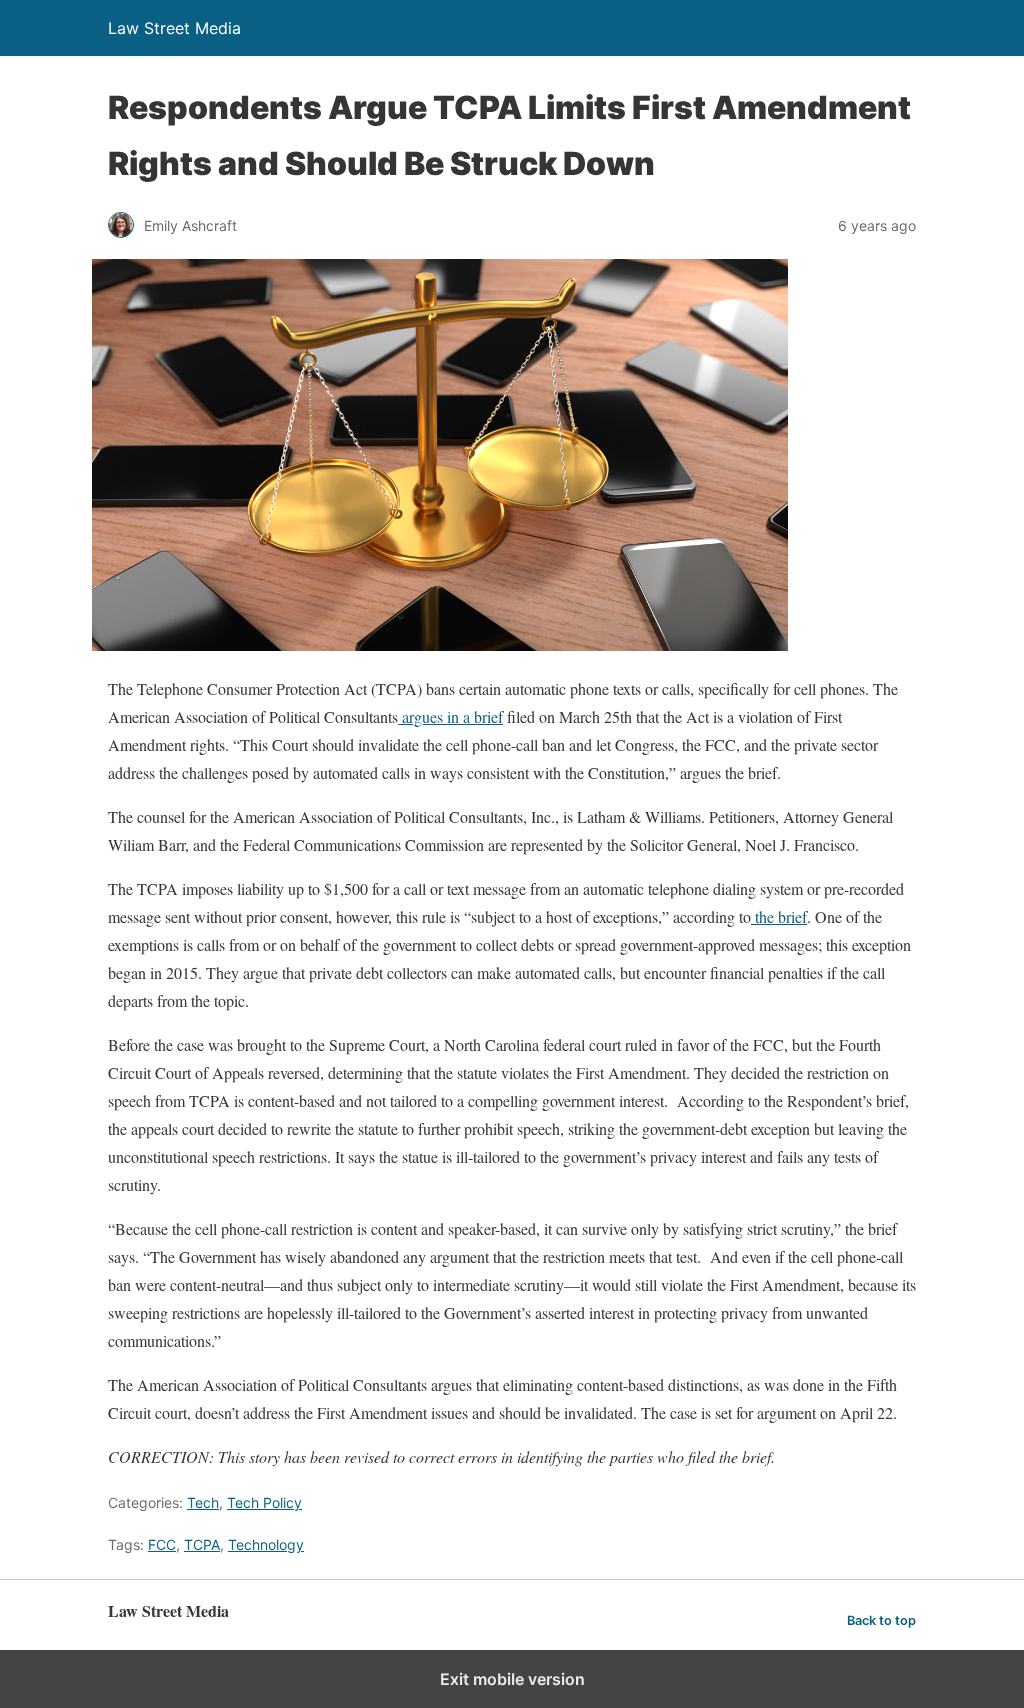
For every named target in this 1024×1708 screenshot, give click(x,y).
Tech (203, 1502)
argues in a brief (450, 716)
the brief (779, 916)
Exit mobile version (512, 1679)
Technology (266, 1544)
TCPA (202, 1544)
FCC (162, 1544)
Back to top (881, 1620)
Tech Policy (264, 1502)
